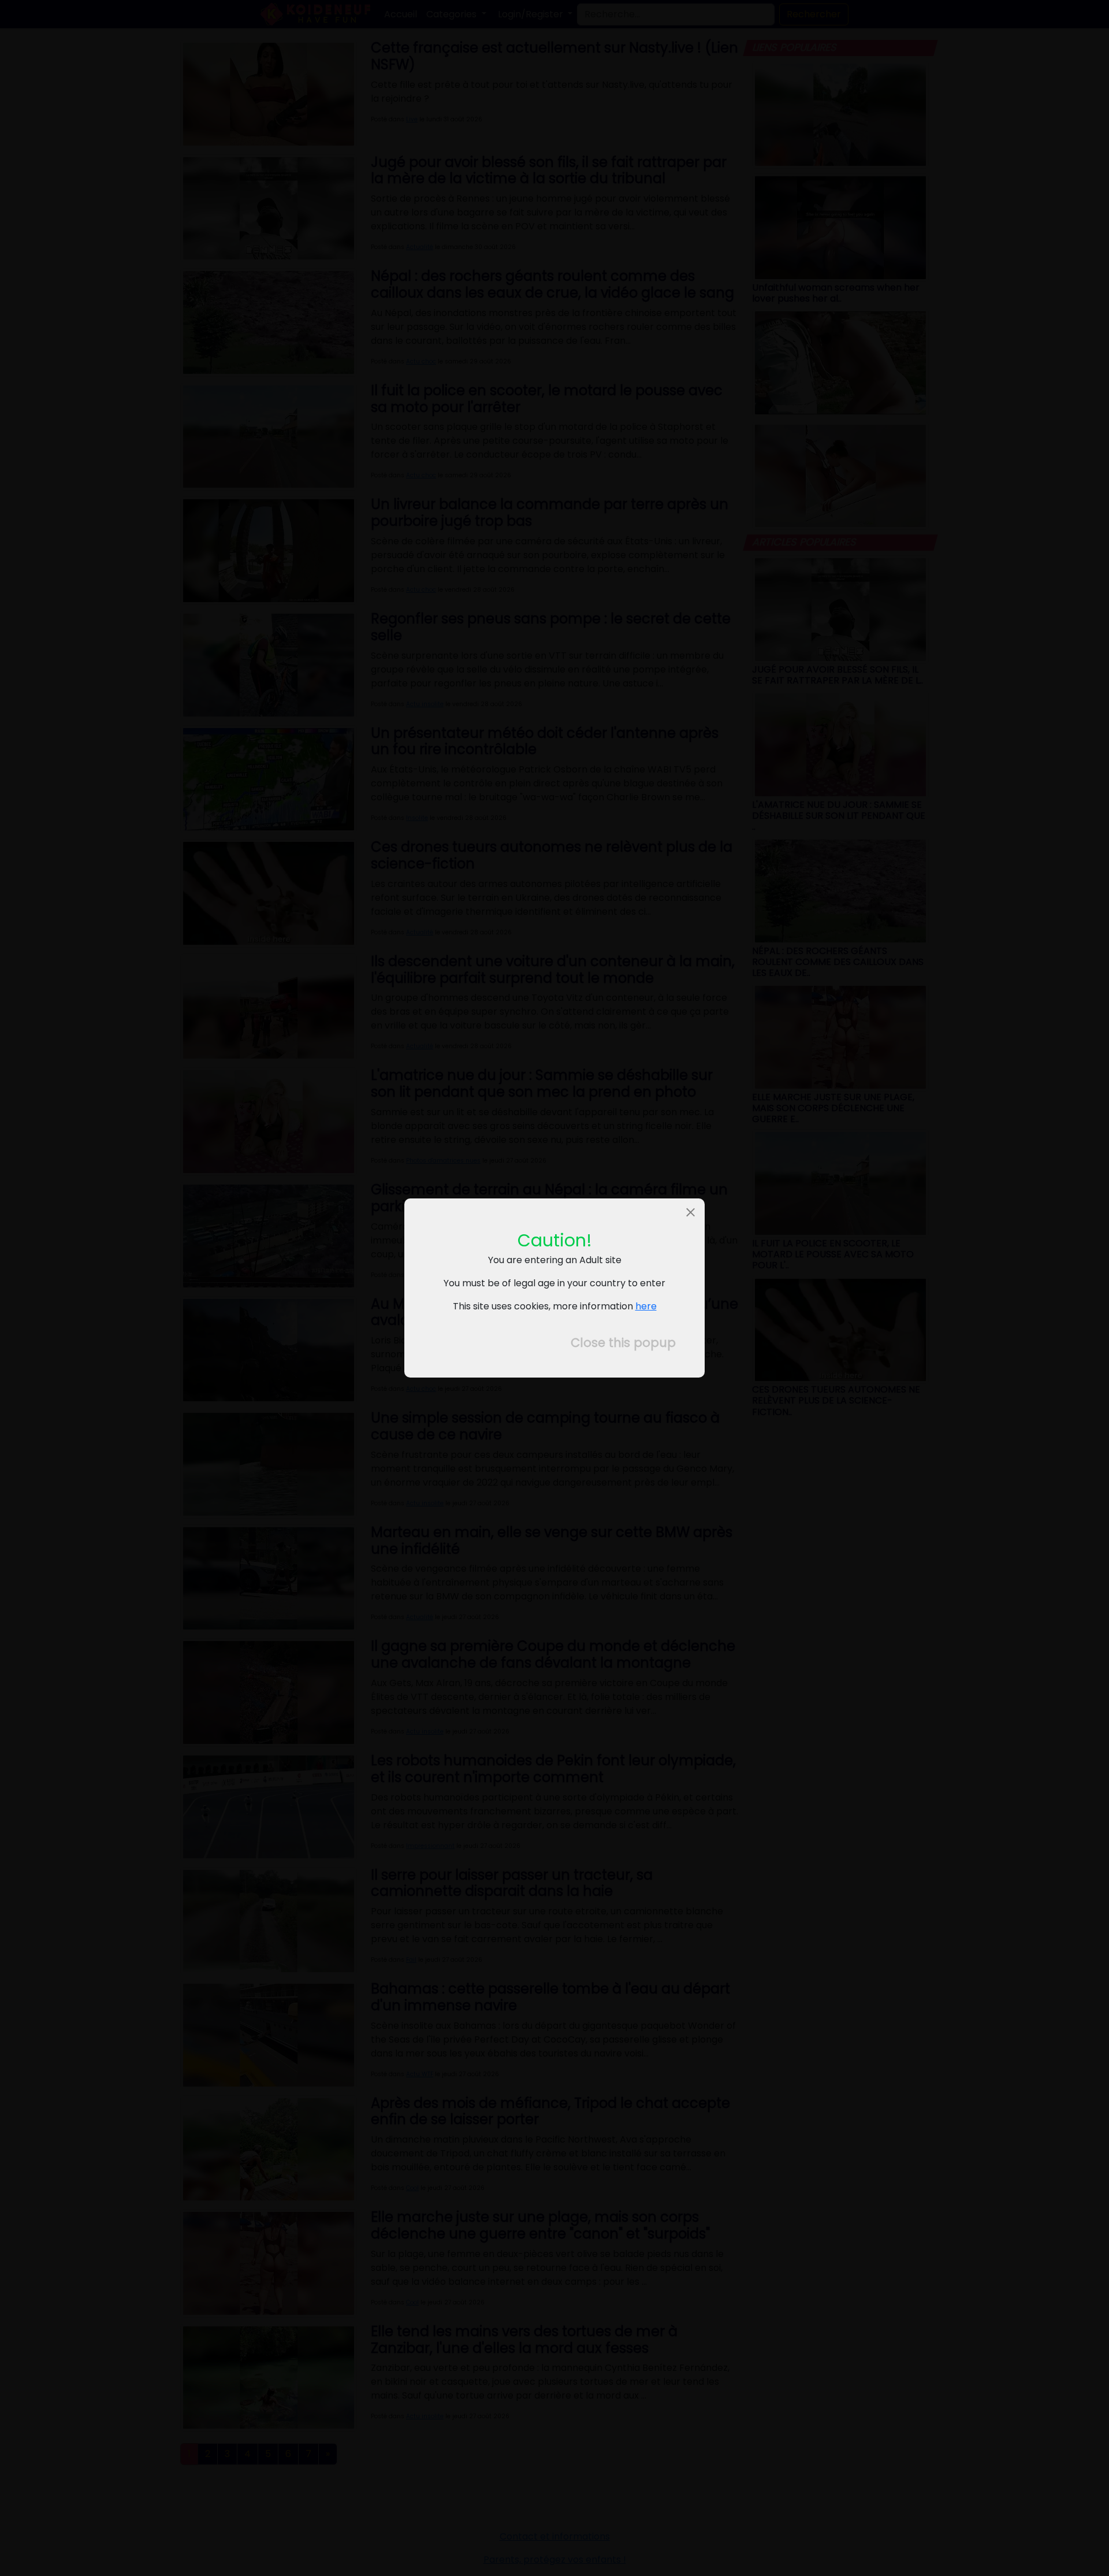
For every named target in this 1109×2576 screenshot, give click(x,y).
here (646, 1306)
